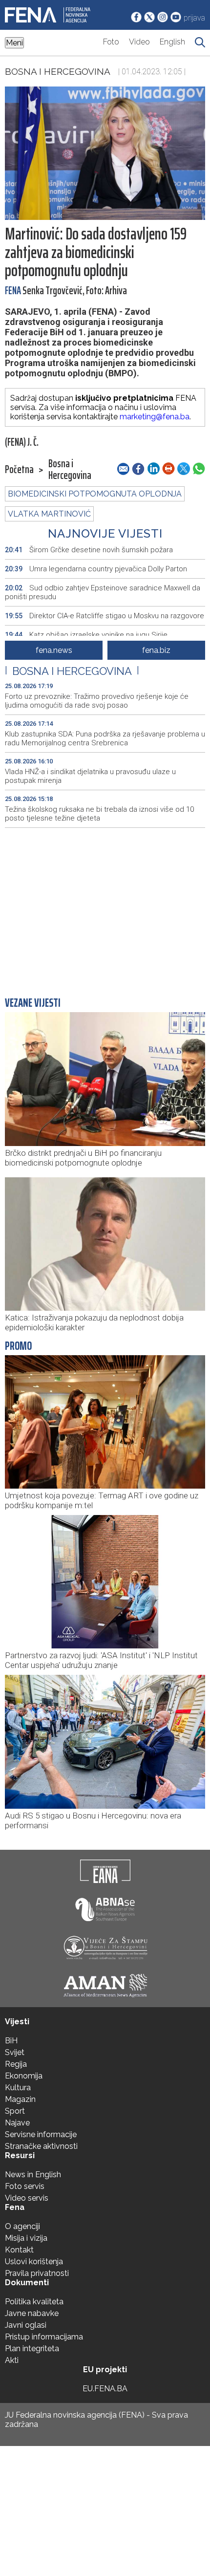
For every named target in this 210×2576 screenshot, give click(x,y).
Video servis (27, 2198)
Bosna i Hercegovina (58, 71)
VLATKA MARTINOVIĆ (49, 514)
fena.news (54, 650)
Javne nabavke (32, 2313)
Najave (17, 2123)
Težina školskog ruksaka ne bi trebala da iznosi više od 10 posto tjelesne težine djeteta (99, 814)
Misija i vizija (26, 2238)
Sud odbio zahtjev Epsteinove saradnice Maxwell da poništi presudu (103, 592)
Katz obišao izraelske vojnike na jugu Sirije (86, 635)
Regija (16, 2064)
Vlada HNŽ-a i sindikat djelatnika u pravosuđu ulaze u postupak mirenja (90, 776)
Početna (19, 470)
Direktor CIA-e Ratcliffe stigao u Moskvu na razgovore (105, 616)
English (172, 42)
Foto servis (25, 2186)
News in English (33, 2175)
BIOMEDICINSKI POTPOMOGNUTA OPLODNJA (95, 494)
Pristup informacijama (44, 2337)
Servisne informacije (41, 2134)
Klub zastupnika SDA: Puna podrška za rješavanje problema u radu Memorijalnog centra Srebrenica (105, 738)
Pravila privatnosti (37, 2273)
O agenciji (22, 2226)
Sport (15, 2111)
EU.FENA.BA (105, 2389)
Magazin (20, 2099)
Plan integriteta (32, 2349)
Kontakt (19, 2250)
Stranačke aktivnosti (41, 2146)
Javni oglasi (26, 2325)
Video (139, 42)
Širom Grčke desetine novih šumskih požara (89, 550)
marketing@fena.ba (155, 417)
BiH (11, 2041)
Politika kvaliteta (34, 2302)
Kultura (18, 2088)
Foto (111, 42)
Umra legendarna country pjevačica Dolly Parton (96, 569)
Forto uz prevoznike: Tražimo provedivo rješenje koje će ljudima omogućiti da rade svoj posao (97, 701)
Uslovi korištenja (34, 2262)
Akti (12, 2360)
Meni (14, 43)
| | (72, 671)
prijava (194, 18)
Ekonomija (24, 2076)
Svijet (15, 2052)
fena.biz (156, 650)
